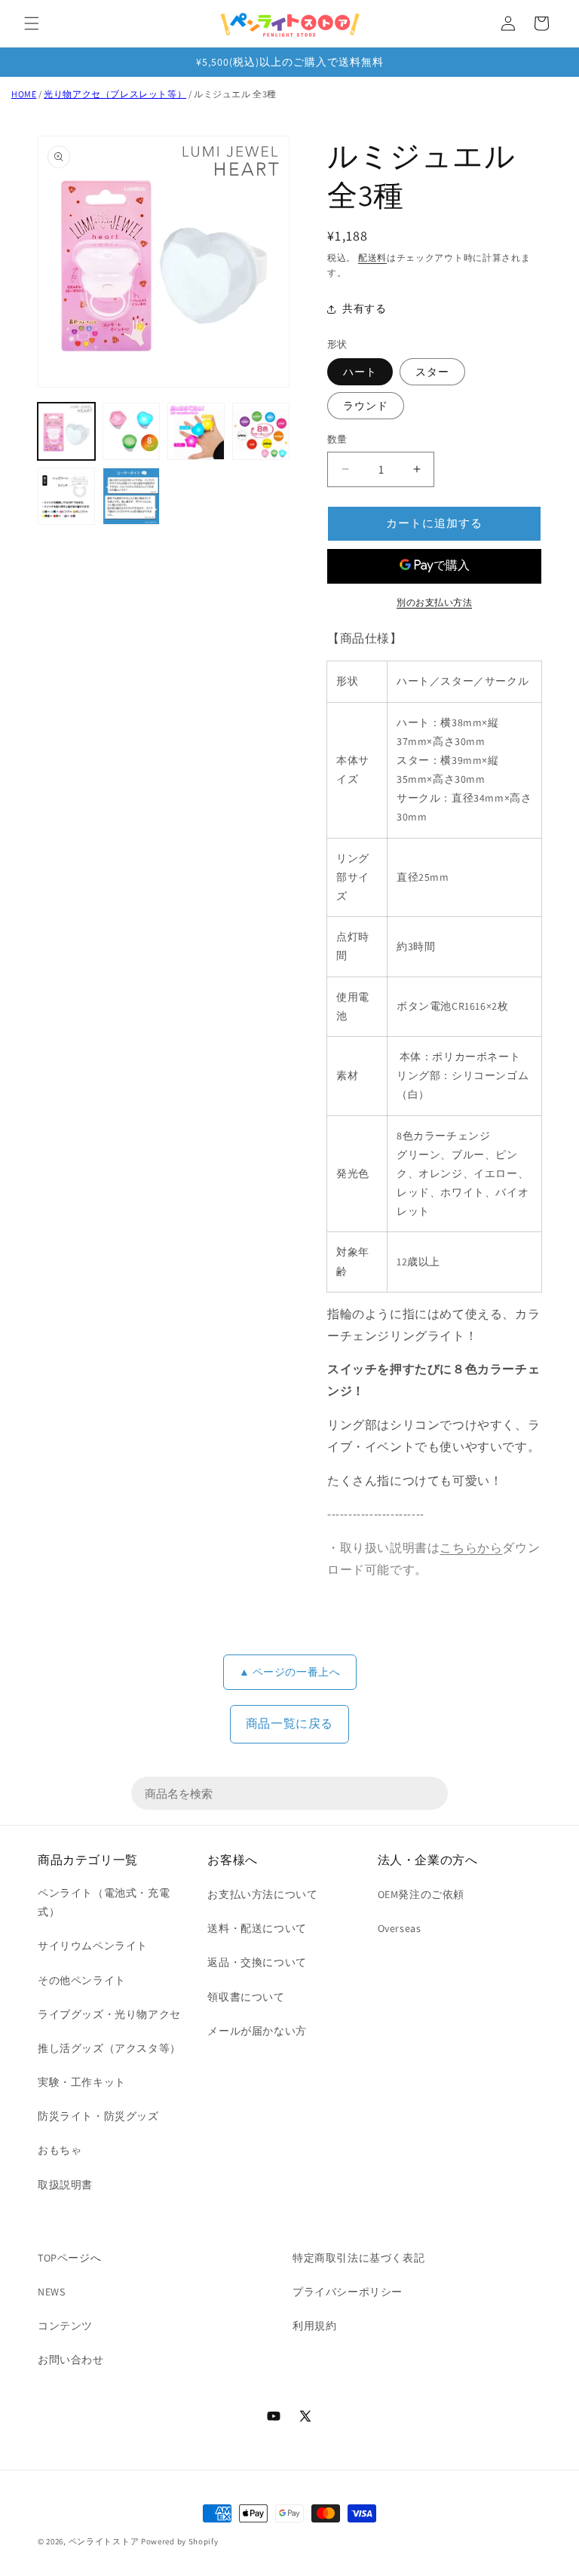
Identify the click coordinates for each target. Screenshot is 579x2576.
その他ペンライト (82, 1980)
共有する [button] (364, 308)
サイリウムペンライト (93, 1946)
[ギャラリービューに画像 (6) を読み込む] (261, 431)
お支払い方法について (262, 1894)
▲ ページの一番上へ (290, 1672)
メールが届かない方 (257, 2031)
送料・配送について (257, 1928)
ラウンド (366, 406)
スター (432, 372)
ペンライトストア (104, 2541)
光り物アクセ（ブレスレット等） (115, 94)
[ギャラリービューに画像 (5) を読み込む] (196, 431)
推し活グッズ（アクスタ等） (109, 2048)
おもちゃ (60, 2150)
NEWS (51, 2292)
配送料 (372, 258)
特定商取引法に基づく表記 (358, 2258)
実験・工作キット (82, 2082)
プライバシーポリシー (348, 2292)
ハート (360, 372)
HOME (24, 94)
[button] (32, 23)
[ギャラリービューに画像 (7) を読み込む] (66, 496)
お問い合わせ (71, 2360)
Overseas (400, 1928)
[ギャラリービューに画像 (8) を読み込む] (131, 496)
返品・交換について (257, 1962)
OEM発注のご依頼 (421, 1894)
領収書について (246, 1997)
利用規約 (314, 2326)
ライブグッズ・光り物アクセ (109, 2014)
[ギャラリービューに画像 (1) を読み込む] (66, 431)
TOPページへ (69, 2258)
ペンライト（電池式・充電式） (104, 1902)
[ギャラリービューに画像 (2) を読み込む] (131, 431)
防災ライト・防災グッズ (98, 2116)
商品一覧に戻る (289, 1723)
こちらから (471, 1548)
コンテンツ (65, 2326)
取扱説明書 (65, 2185)
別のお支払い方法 (434, 602)
